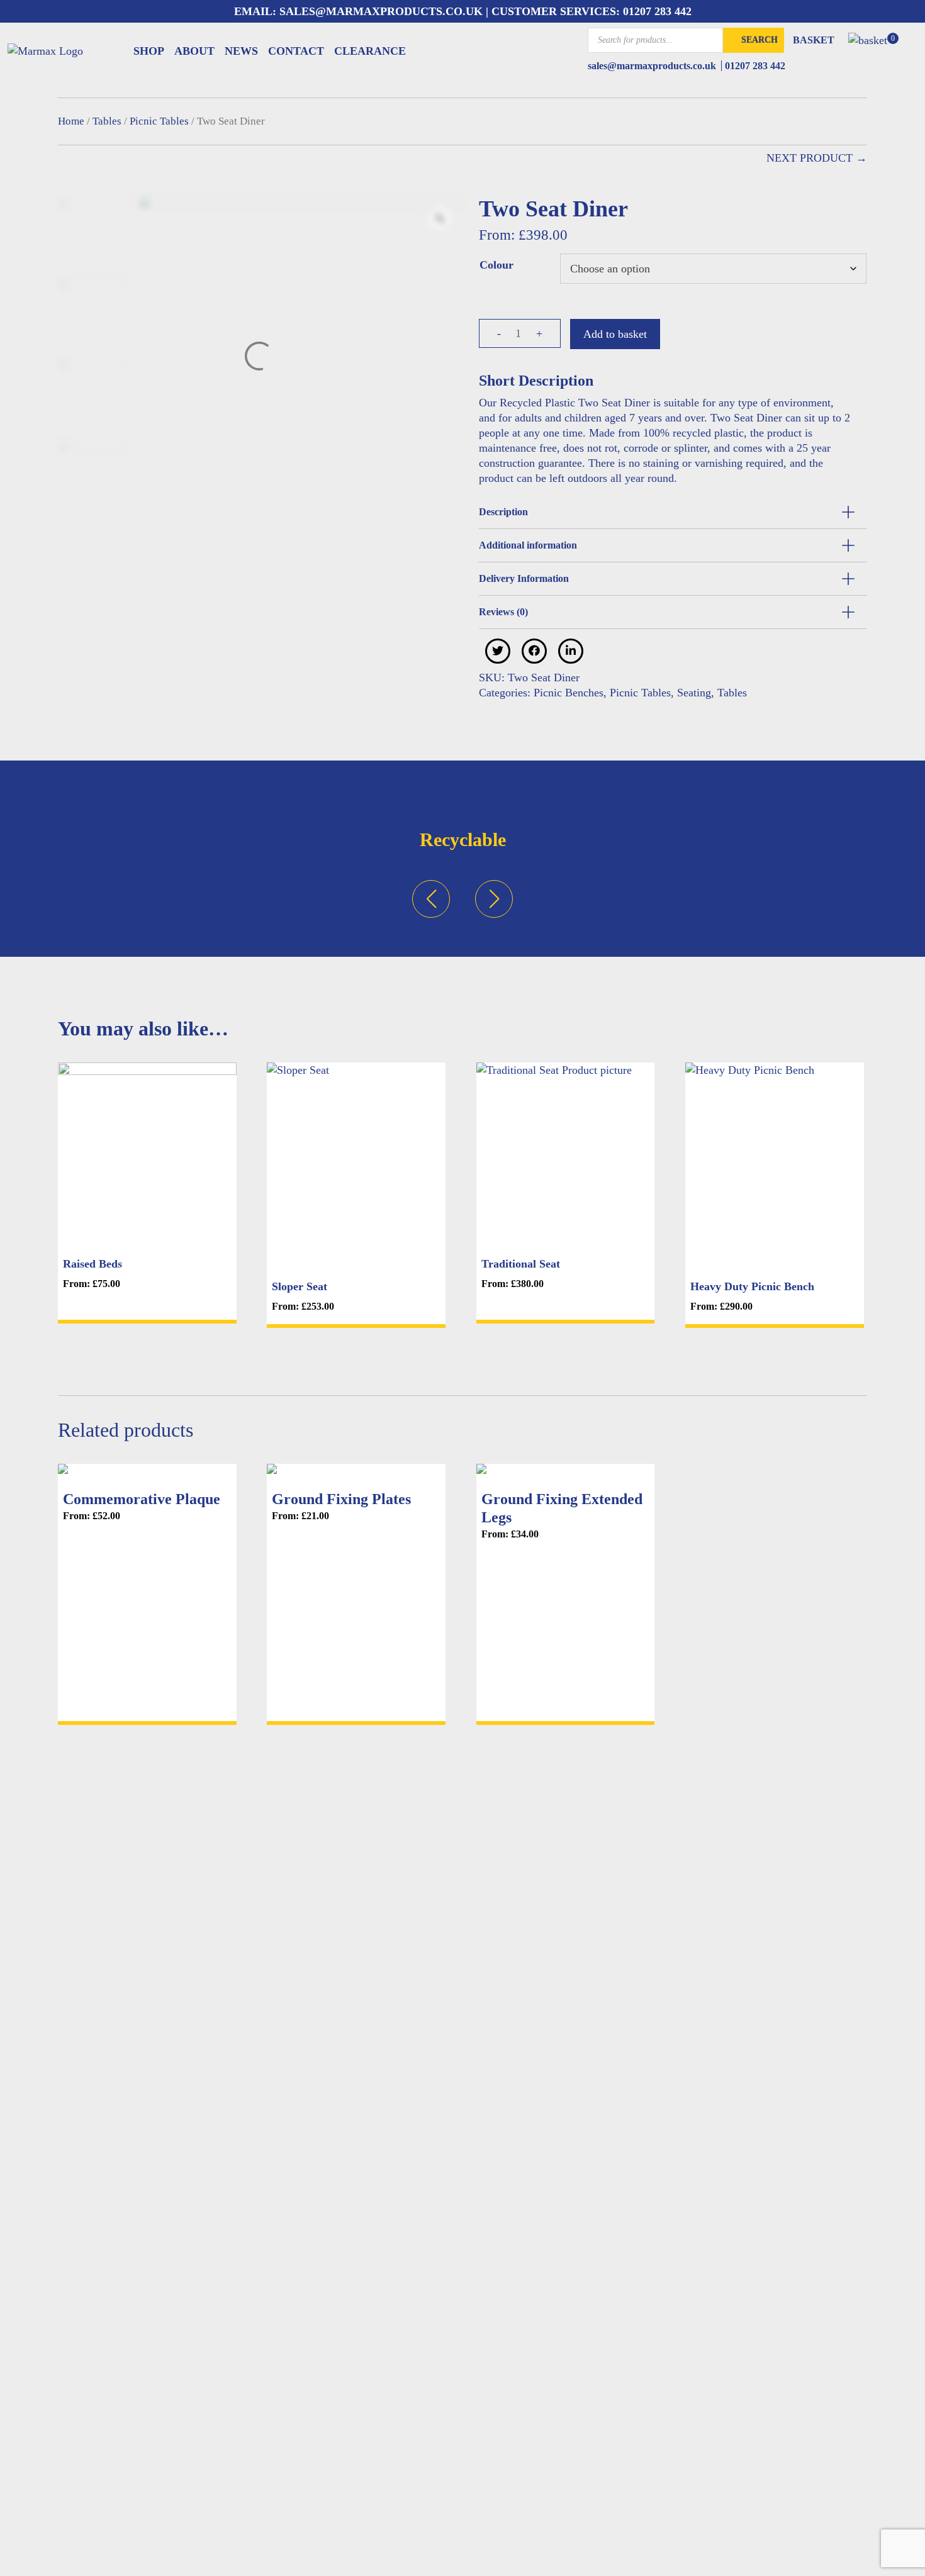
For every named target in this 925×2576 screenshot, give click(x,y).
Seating (694, 693)
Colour (496, 265)
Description (503, 512)
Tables (107, 121)
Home (71, 121)
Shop (149, 51)
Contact (296, 51)
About (194, 51)
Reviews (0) (503, 612)
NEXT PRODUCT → (817, 158)
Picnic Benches (569, 693)
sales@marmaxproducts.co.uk (379, 11)
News (241, 51)
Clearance (370, 51)
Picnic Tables (159, 121)
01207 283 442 (657, 11)
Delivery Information (524, 578)
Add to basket (615, 334)
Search (760, 40)
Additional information (528, 545)
